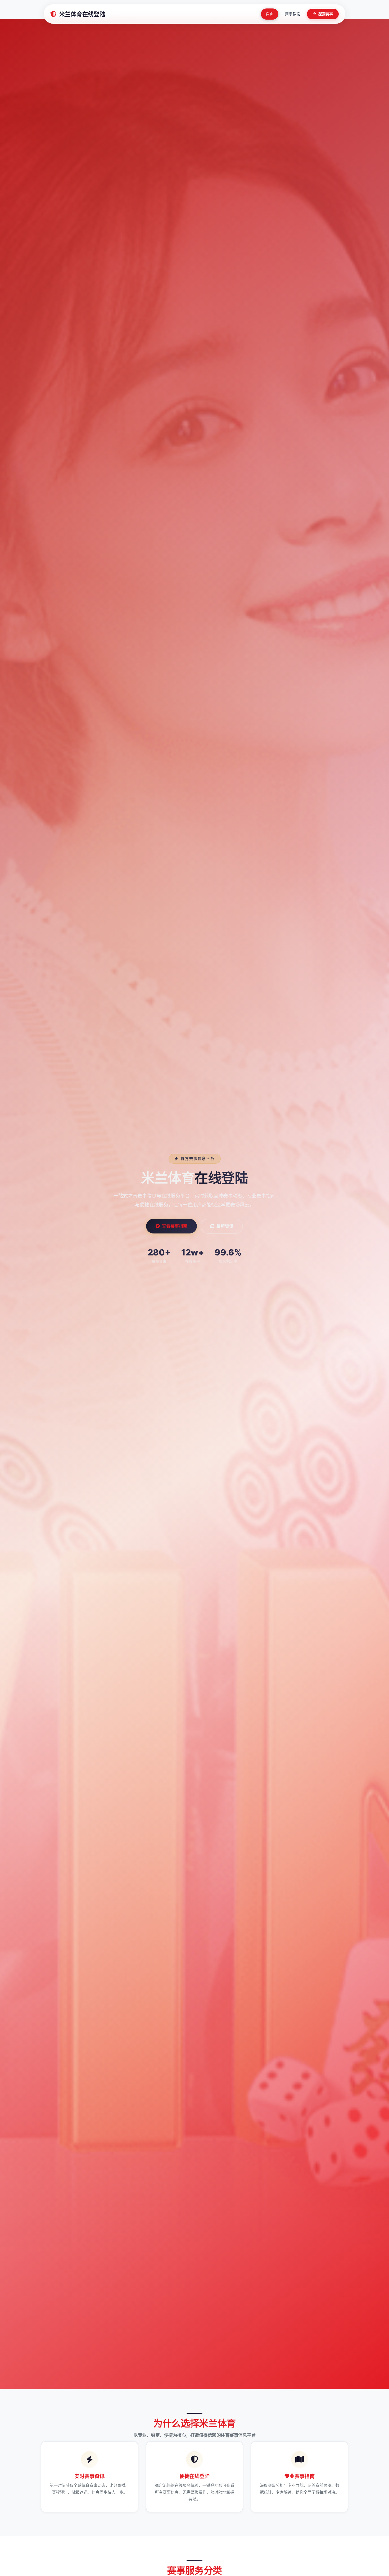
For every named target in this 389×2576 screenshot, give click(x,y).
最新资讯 (225, 1226)
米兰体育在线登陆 (82, 14)
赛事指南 (293, 14)
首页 (270, 14)
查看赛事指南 (175, 1226)
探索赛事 (325, 14)
